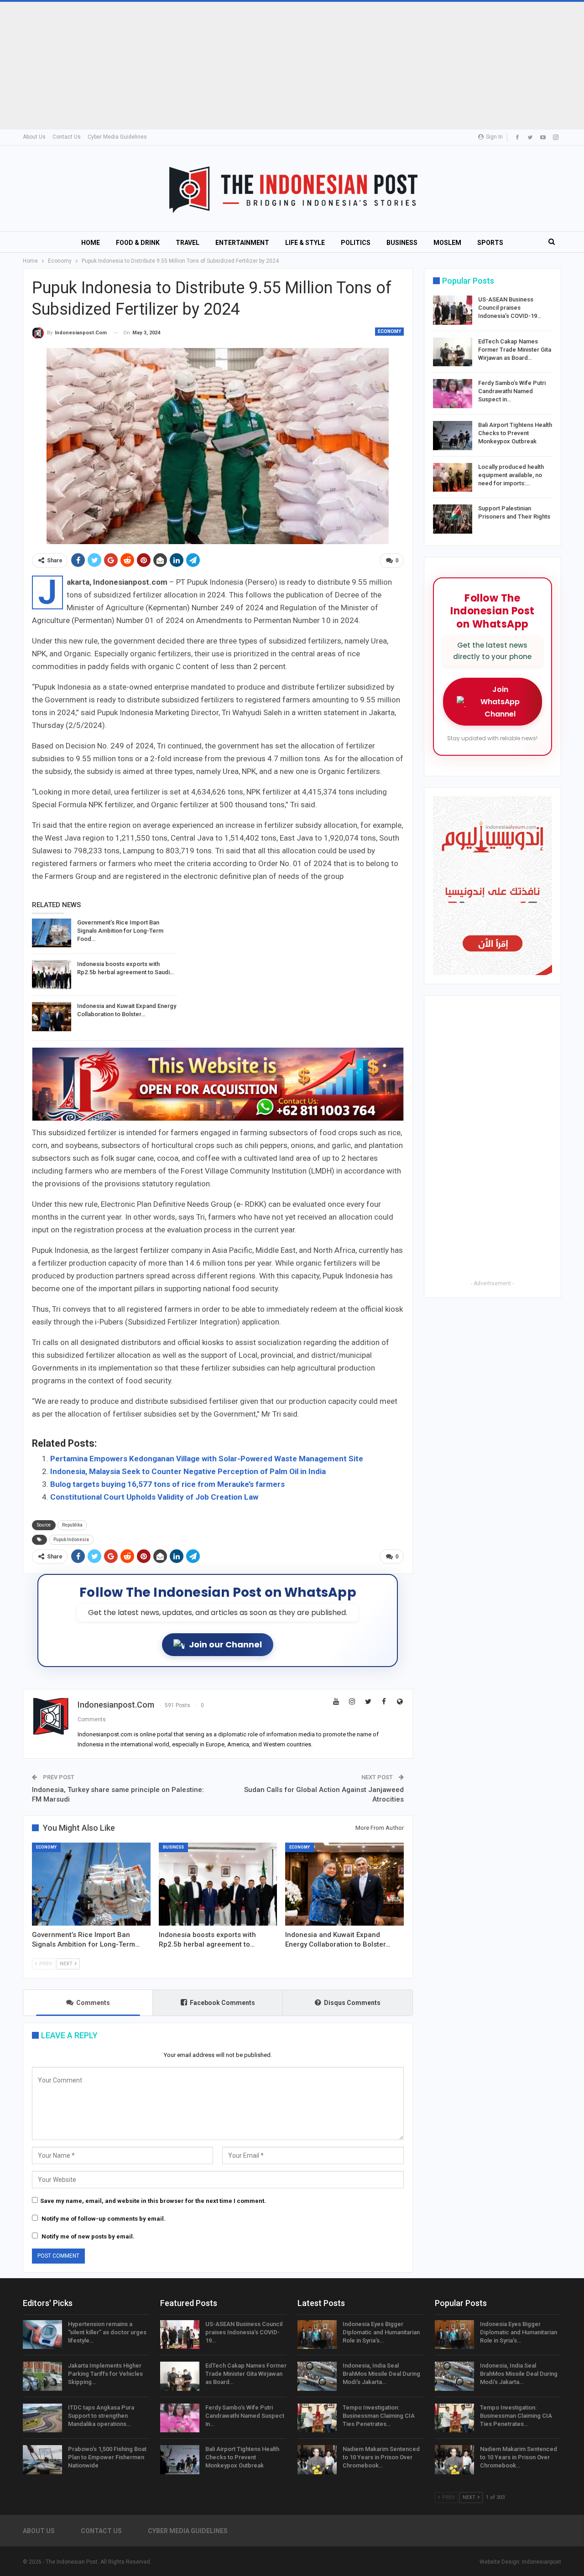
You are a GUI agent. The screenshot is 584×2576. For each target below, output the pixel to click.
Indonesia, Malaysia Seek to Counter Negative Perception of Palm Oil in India (188, 1471)
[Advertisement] (274, 66)
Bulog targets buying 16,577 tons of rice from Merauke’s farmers (167, 1484)
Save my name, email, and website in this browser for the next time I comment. (153, 2201)
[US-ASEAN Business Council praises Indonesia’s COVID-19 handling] (453, 310)
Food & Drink (138, 243)
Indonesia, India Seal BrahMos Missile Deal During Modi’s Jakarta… (381, 2374)
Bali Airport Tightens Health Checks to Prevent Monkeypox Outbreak (515, 433)
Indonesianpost (542, 2562)
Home (91, 243)
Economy (389, 331)
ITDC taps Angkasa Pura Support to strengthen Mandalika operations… (101, 2416)
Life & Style (305, 243)
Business (402, 243)
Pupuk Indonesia (71, 1540)
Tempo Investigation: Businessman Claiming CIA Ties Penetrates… (379, 2416)
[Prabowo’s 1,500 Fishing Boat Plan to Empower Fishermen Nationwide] (42, 2460)
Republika (72, 1525)
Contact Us (67, 137)
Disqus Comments (352, 2003)
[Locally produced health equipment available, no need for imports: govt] (453, 478)
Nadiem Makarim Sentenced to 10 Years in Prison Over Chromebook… (381, 2457)
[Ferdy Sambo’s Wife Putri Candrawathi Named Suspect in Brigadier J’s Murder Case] (453, 394)
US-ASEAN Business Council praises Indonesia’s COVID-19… (510, 308)
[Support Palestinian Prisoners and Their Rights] (453, 519)
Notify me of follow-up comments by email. (104, 2219)
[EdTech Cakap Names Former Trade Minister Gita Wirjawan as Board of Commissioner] (453, 352)
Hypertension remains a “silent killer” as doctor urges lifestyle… (107, 2332)
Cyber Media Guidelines (117, 137)
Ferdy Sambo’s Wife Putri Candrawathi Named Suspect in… (512, 391)
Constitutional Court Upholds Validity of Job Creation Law (154, 1497)
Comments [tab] (93, 2003)
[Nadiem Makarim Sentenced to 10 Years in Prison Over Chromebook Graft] (317, 2460)
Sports (490, 243)
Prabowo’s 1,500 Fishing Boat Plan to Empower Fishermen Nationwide (107, 2457)
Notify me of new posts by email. (88, 2236)
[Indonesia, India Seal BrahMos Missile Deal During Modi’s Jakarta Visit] (317, 2376)
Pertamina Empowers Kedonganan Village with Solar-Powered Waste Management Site (207, 1459)
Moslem (447, 243)
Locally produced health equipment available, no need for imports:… (511, 475)
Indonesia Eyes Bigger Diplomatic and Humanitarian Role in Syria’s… (381, 2332)
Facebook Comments (222, 2003)
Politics (356, 243)
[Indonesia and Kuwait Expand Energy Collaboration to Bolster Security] (52, 1017)
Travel (188, 243)
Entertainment (242, 243)
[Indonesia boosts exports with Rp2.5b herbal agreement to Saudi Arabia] (52, 975)
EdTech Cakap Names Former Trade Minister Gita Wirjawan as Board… (515, 350)
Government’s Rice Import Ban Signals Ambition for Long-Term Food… (120, 931)
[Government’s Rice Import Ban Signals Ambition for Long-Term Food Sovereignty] (52, 933)
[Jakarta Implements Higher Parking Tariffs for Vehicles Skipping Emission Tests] (42, 2376)
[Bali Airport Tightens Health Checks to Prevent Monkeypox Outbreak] (453, 436)
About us (34, 137)
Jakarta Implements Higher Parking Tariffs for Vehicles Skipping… (105, 2374)
